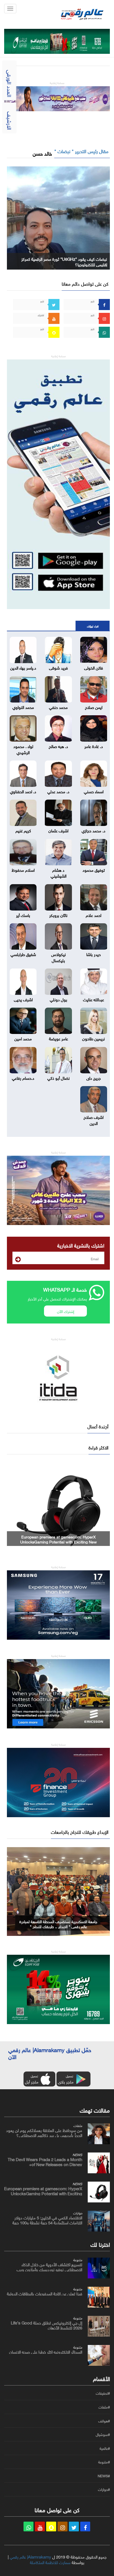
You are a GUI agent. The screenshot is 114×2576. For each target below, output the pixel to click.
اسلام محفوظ (23, 869)
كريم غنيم (23, 830)
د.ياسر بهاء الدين (23, 667)
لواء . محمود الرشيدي (23, 749)
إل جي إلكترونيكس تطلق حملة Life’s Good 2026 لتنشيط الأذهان (46, 2325)
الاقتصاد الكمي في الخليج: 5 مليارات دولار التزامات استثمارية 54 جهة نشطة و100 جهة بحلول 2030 (59, 1539)
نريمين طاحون (94, 1038)
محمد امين (23, 1038)
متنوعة (78, 2259)
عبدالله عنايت (94, 999)
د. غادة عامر (94, 746)
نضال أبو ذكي (59, 1077)
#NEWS (104, 2476)
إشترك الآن (66, 1311)
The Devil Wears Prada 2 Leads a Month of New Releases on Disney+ (45, 2161)
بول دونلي (59, 999)
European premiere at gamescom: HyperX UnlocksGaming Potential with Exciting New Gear (43, 2193)
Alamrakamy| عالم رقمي (30, 2556)
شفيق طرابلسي (23, 954)
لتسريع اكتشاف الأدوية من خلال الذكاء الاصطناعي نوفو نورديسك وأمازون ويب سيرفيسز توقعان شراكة (49, 2269)
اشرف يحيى (23, 999)
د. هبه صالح (58, 746)
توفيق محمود (94, 869)
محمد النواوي (23, 707)
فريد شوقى (58, 667)
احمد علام (94, 915)
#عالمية (105, 2448)
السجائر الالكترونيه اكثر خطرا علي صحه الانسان (46, 2351)
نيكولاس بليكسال (59, 957)
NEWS (77, 2154)
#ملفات (104, 2407)
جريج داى (94, 1077)
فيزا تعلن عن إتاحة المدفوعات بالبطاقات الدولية (45, 2293)
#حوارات (104, 2489)
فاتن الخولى (94, 667)
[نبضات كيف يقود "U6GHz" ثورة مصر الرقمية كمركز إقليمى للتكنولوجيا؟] (58, 217)
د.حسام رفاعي (23, 1077)
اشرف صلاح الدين (94, 1120)
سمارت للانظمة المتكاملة (50, 2562)
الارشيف (10, 121)
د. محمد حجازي (94, 830)
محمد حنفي (58, 707)
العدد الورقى (10, 83)
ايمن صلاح (94, 707)
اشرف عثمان (58, 830)
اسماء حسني (94, 791)
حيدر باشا (94, 954)
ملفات (78, 2125)
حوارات (78, 2212)
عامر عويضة (59, 1038)
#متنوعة (104, 2462)
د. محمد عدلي (58, 791)
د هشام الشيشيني (59, 872)
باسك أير (23, 915)
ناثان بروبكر (58, 915)
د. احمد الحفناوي (23, 791)
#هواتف (104, 2421)
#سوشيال (103, 2435)
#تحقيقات (103, 2393)
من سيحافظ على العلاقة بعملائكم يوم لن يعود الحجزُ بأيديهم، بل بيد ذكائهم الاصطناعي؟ (44, 2132)
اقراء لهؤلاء (93, 626)
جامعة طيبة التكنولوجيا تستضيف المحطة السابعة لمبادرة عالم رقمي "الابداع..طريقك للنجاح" (58, 1924)
